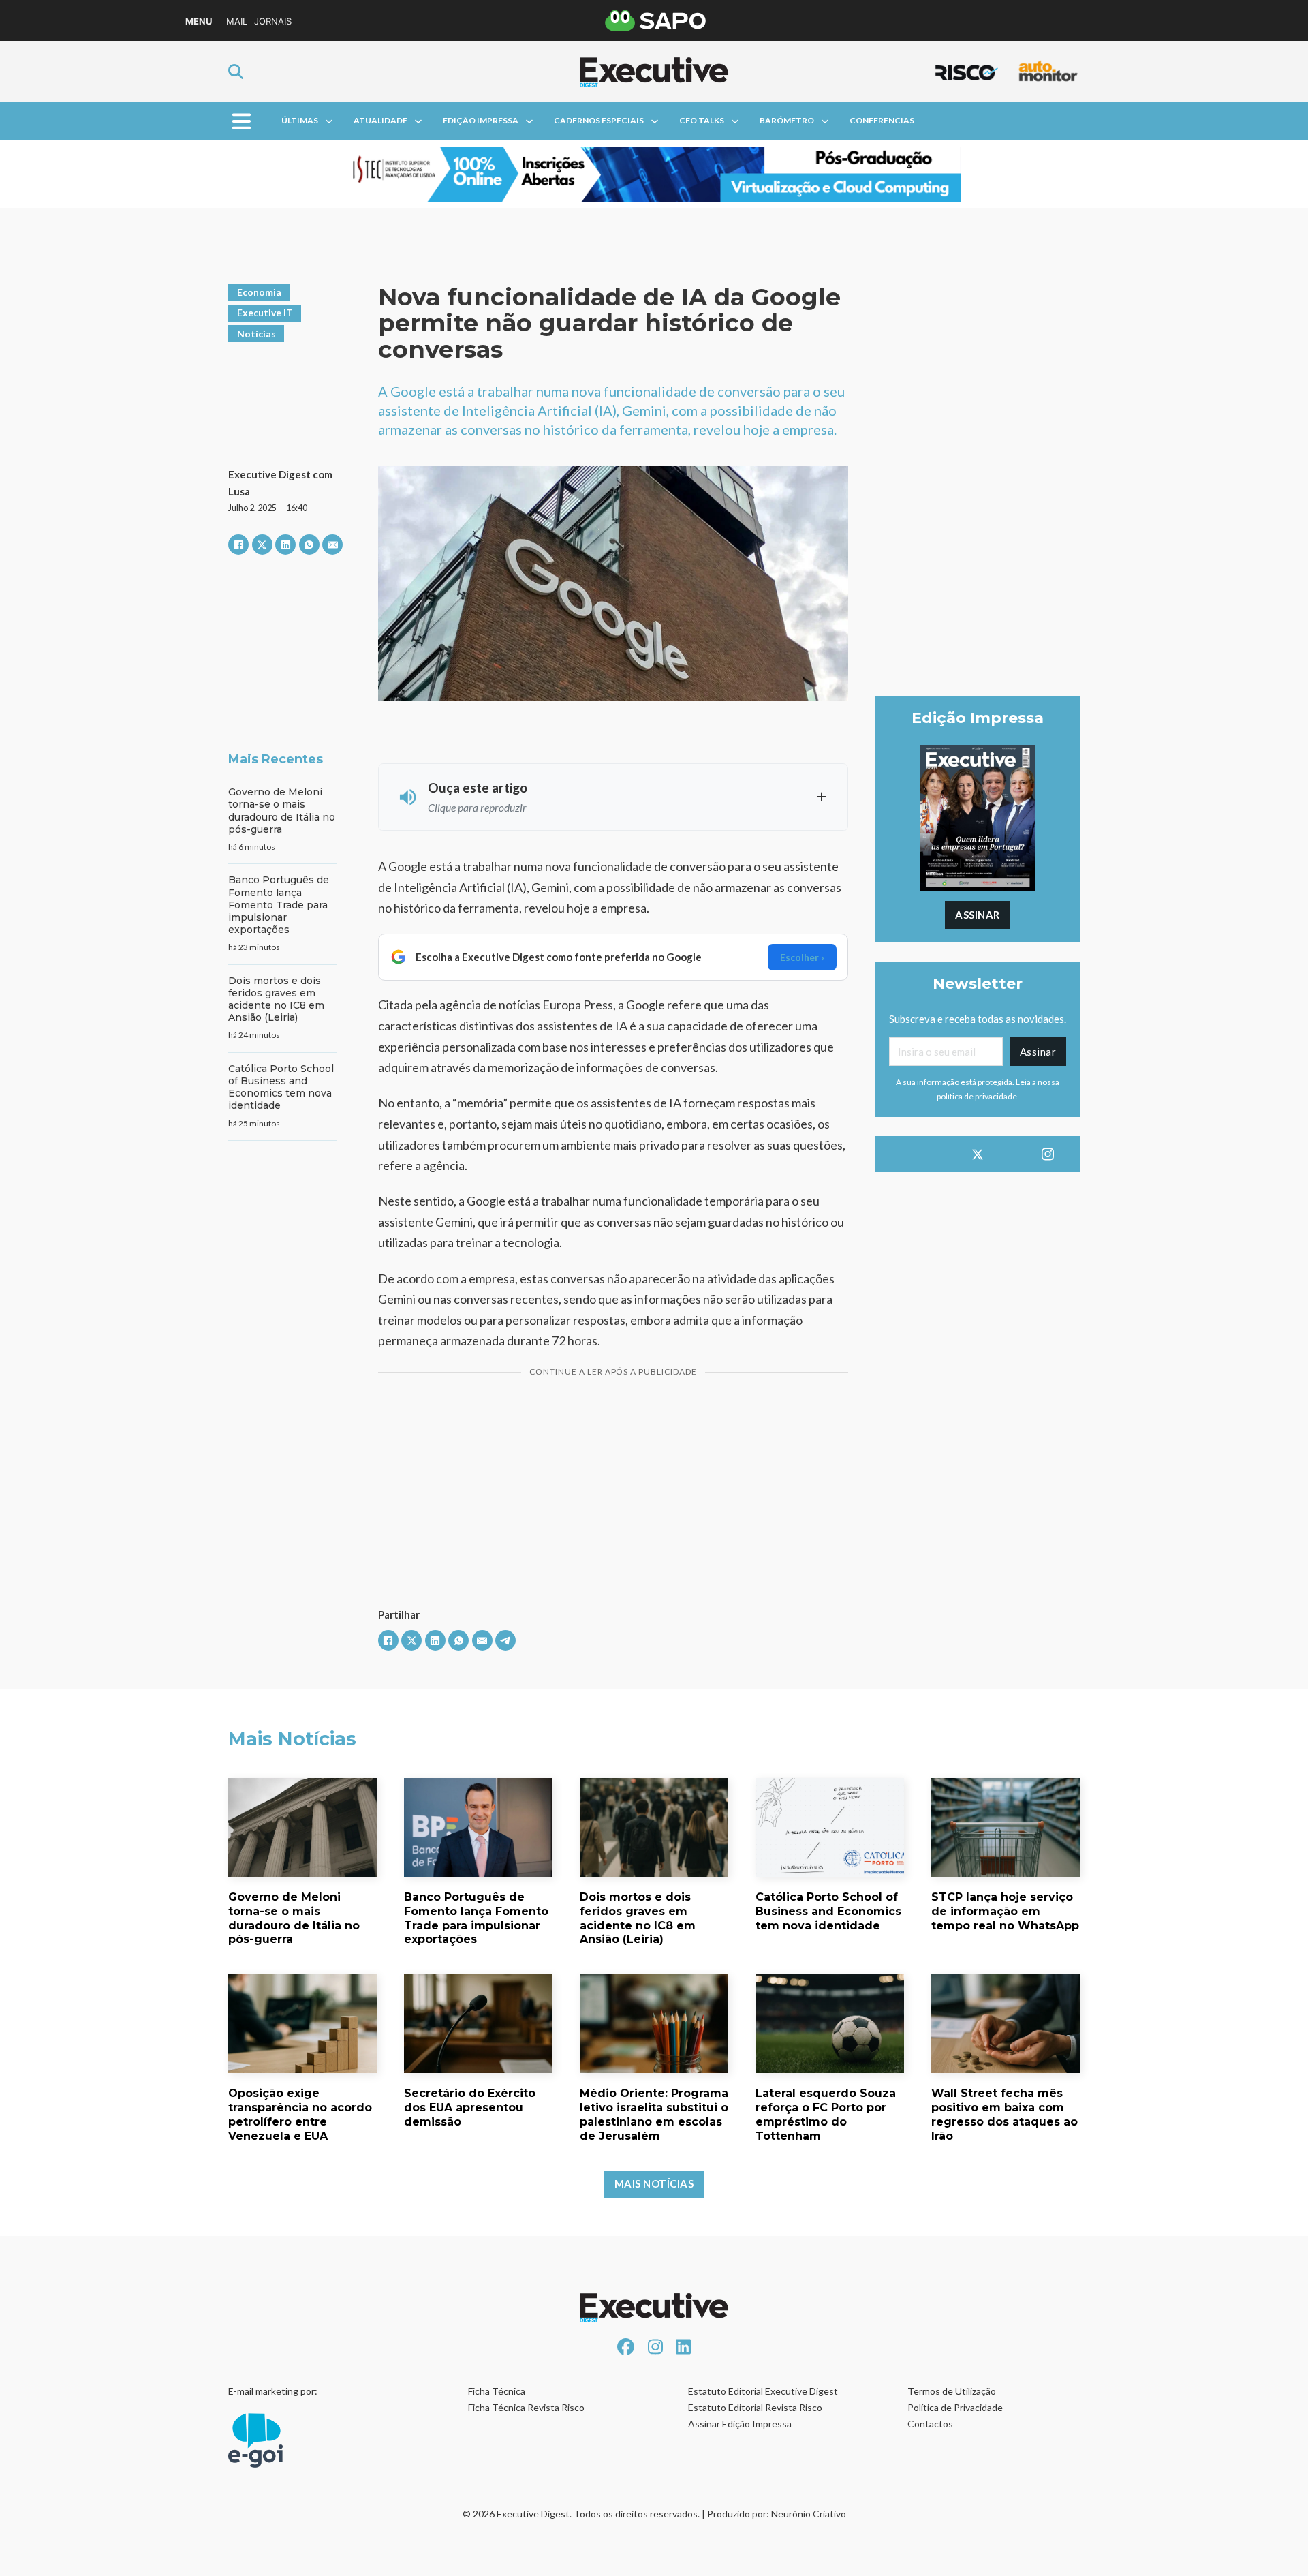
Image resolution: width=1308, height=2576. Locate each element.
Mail (237, 21)
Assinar (978, 915)
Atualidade (380, 120)
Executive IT (265, 312)
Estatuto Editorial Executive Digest (763, 2391)
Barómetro (787, 120)
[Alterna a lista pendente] (329, 121)
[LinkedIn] (285, 545)
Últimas (300, 120)
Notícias (256, 334)
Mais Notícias (654, 2183)
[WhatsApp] (309, 545)
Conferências (882, 120)
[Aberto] (242, 121)
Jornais (273, 21)
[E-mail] (332, 545)
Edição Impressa (481, 120)
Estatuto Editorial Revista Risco (755, 2407)
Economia (259, 292)
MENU (199, 21)
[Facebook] (238, 545)
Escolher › (802, 957)
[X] (262, 545)
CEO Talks (702, 120)
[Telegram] (505, 1640)
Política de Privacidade (955, 2407)
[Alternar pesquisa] (236, 72)
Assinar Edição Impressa (740, 2424)
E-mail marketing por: (273, 2391)
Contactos (930, 2424)
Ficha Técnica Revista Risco (526, 2407)
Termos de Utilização (952, 2391)
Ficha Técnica (497, 2391)
